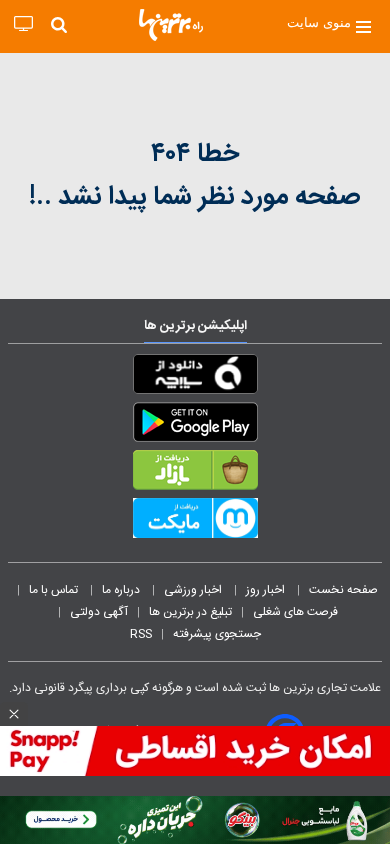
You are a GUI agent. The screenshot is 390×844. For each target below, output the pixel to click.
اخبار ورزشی (194, 590)
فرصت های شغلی (295, 612)
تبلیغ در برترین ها (190, 612)
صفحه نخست (343, 590)
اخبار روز (267, 590)
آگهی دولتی (99, 612)
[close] (14, 714)
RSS (141, 634)
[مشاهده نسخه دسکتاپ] (23, 24)
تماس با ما (55, 590)
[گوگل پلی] (195, 426)
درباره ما (122, 590)
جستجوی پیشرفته (217, 634)
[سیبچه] (195, 378)
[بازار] (195, 474)
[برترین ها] (171, 25)
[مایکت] (195, 522)
